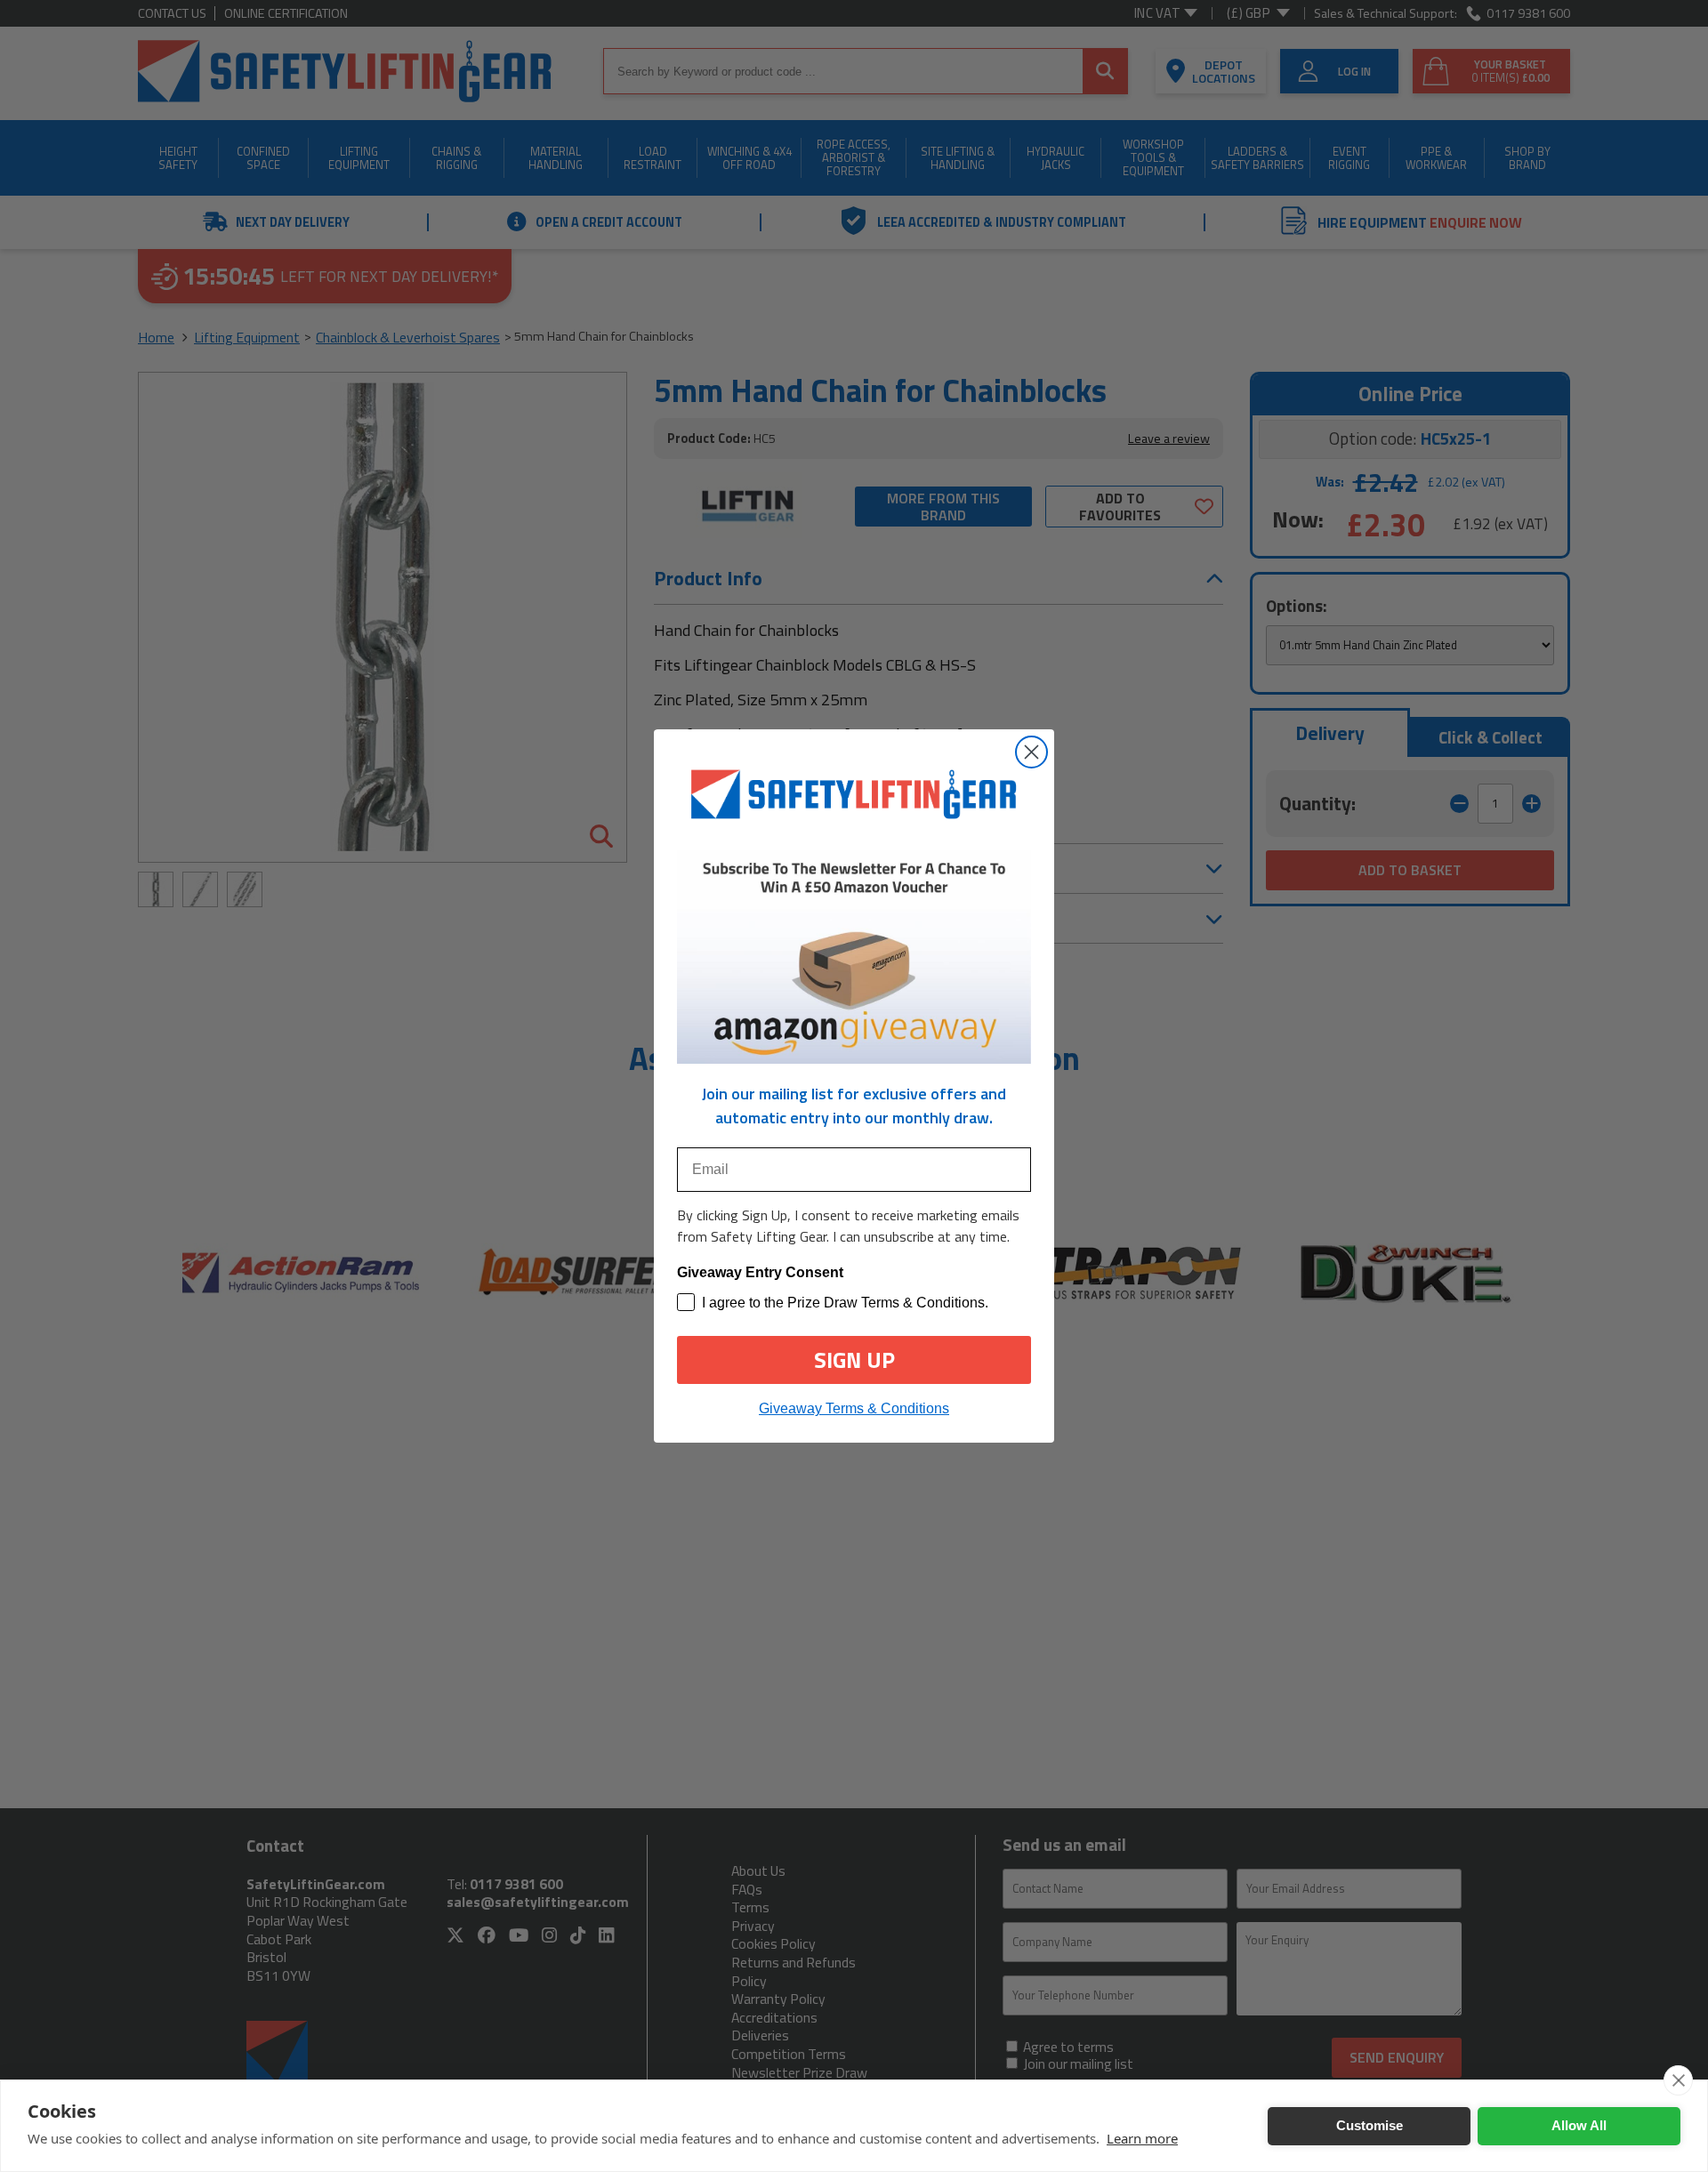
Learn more (1142, 2138)
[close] (1678, 2080)
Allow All (1579, 2125)
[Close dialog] (1031, 752)
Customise (1370, 2125)
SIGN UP (854, 1360)
